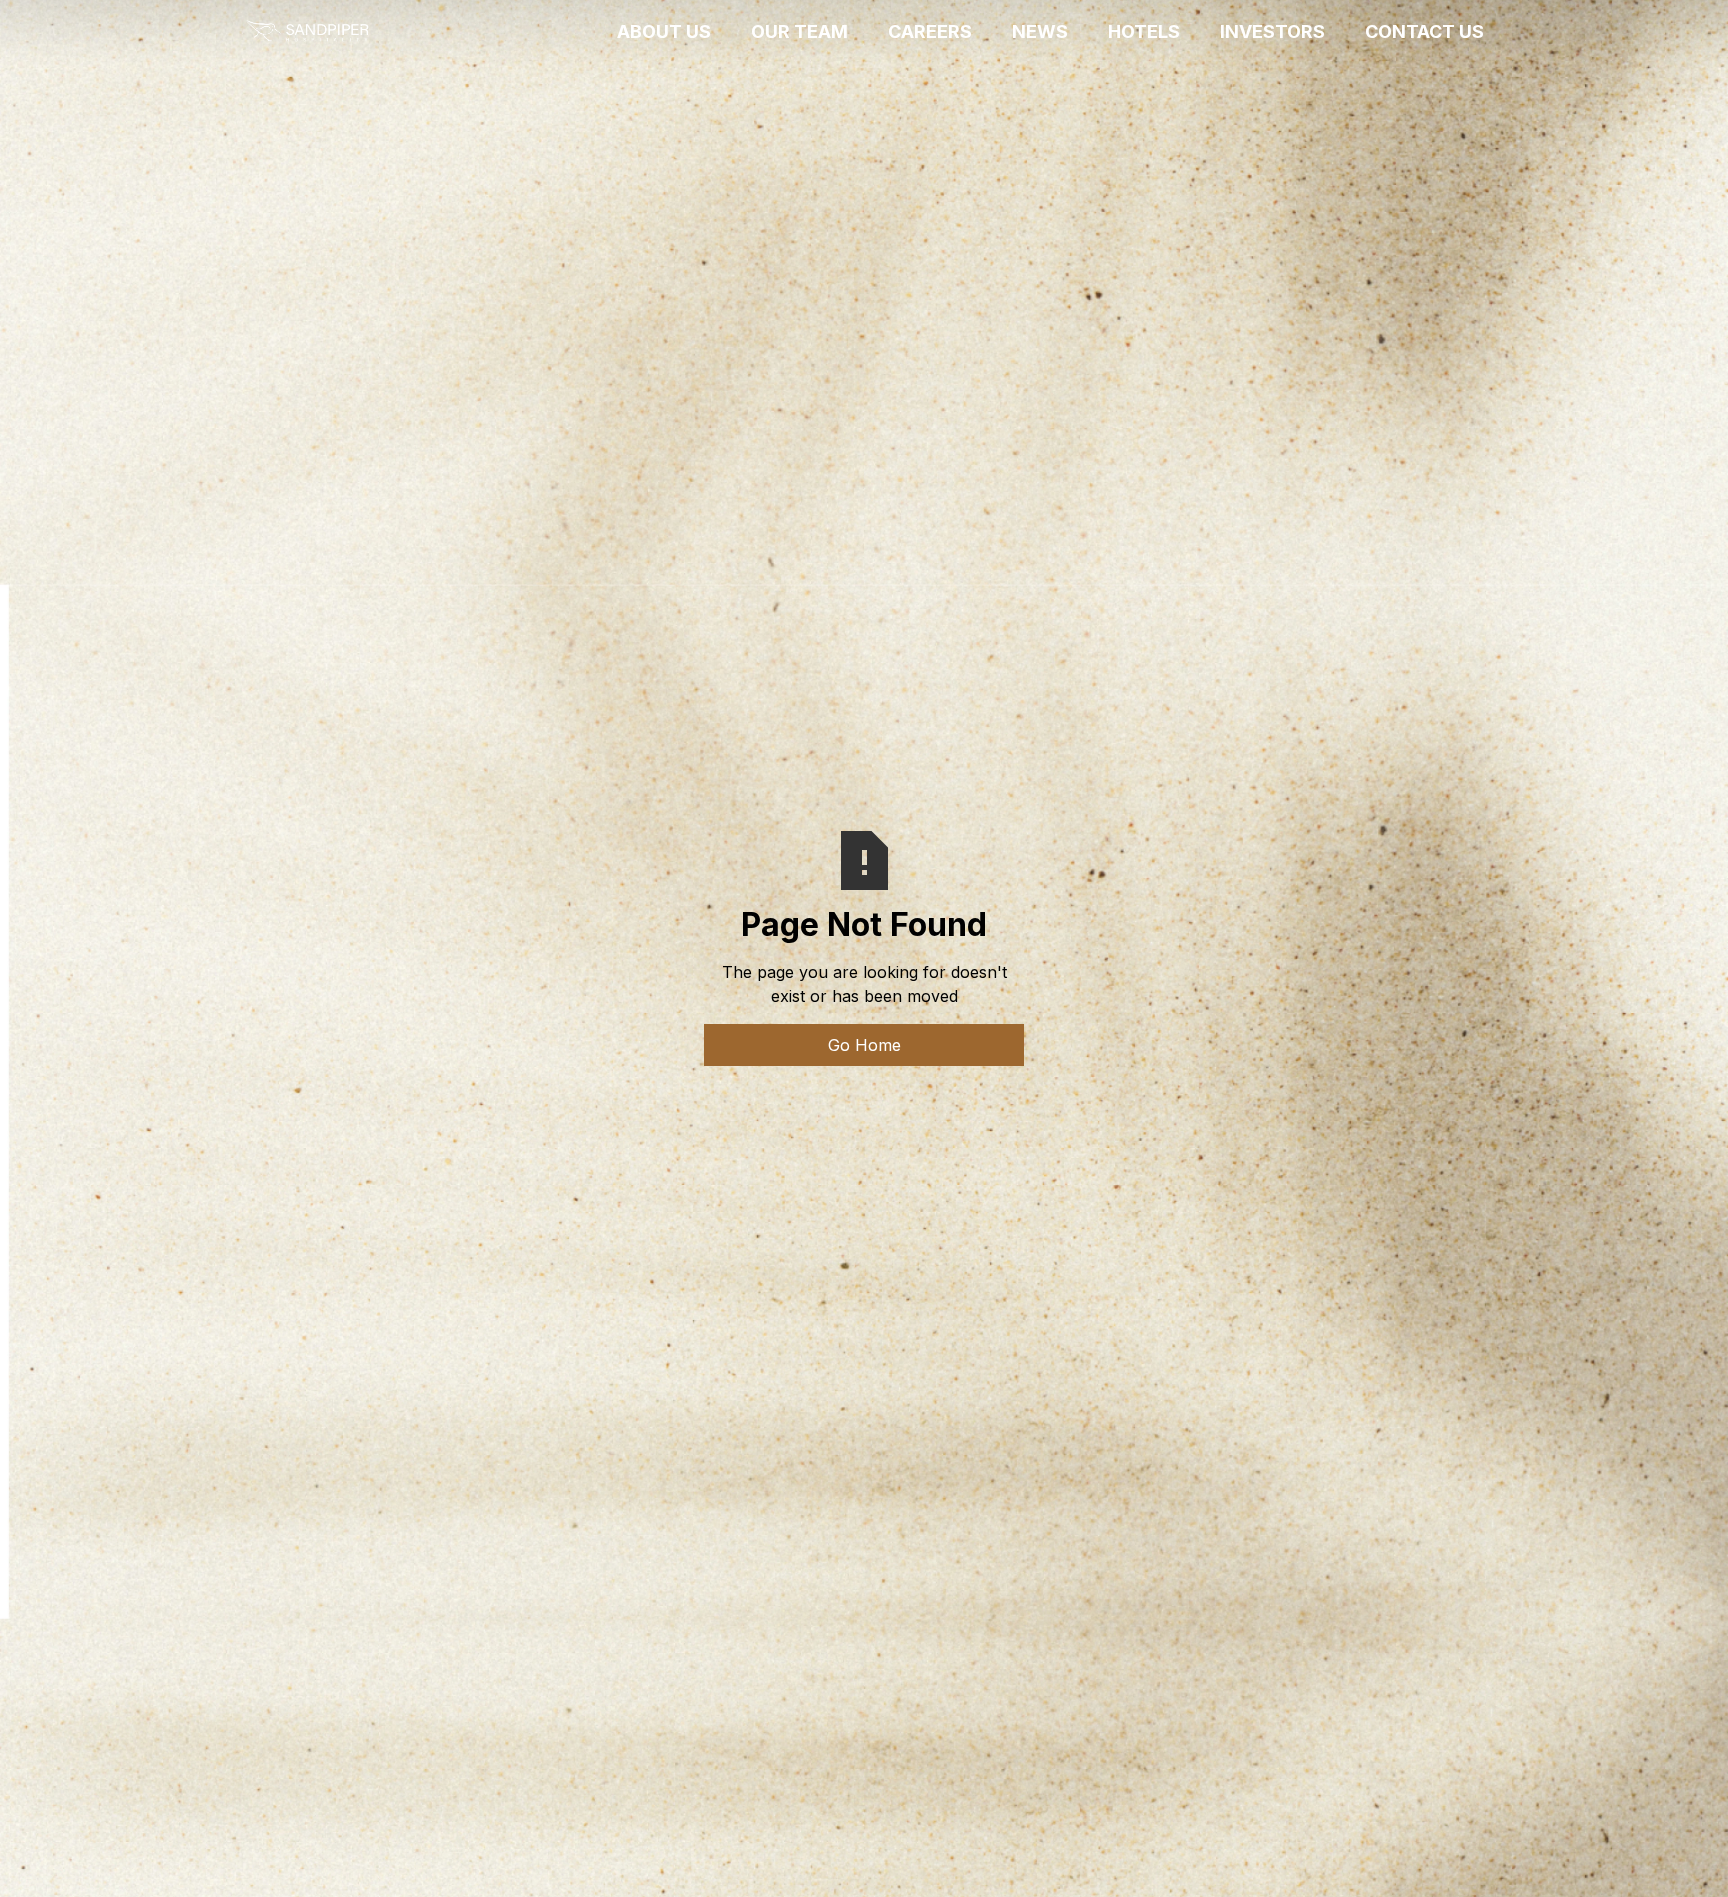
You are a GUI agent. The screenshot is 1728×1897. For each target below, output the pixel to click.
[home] (307, 32)
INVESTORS (1272, 31)
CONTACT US (1424, 31)
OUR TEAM (799, 31)
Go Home (864, 1045)
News (1040, 31)
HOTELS (1144, 31)
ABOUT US (664, 31)
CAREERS (930, 31)
